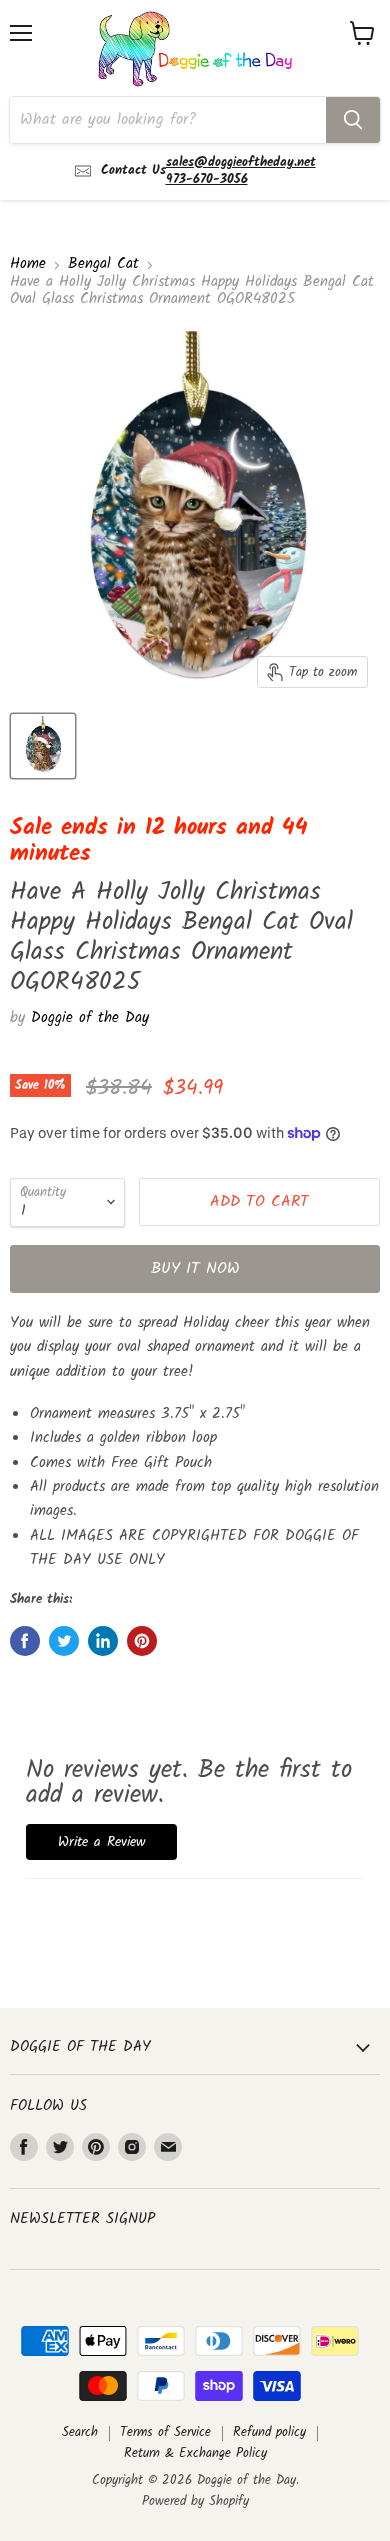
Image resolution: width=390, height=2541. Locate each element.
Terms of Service (165, 2432)
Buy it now (195, 1268)
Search (80, 2432)
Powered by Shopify (195, 2501)
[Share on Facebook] (25, 1641)
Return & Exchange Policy (195, 2453)
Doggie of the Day (90, 1018)
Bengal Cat (103, 264)
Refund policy (269, 2432)
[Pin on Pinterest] (142, 1641)
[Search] (353, 120)
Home (28, 264)
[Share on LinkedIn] (103, 1641)
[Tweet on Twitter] (64, 1641)
